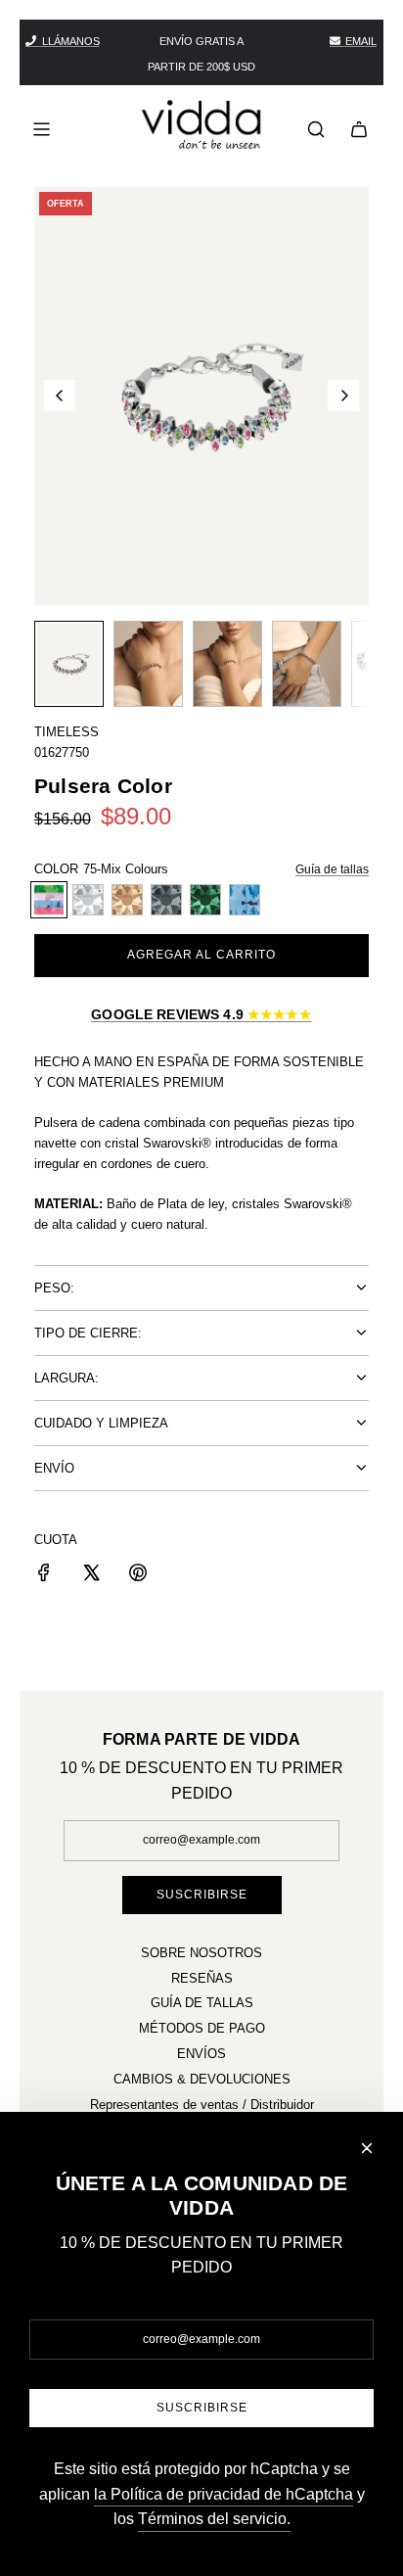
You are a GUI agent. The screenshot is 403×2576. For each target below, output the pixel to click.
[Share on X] (91, 1576)
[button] (60, 396)
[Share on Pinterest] (138, 1576)
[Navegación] (41, 129)
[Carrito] (359, 129)
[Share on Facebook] (44, 1576)
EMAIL (361, 41)
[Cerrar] (367, 2148)
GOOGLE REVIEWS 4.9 (201, 1014)
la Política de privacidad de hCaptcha (224, 2494)
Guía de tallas (332, 869)
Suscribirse (202, 1895)
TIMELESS (67, 732)
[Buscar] (316, 129)
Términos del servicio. (214, 2519)
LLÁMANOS (71, 41)
